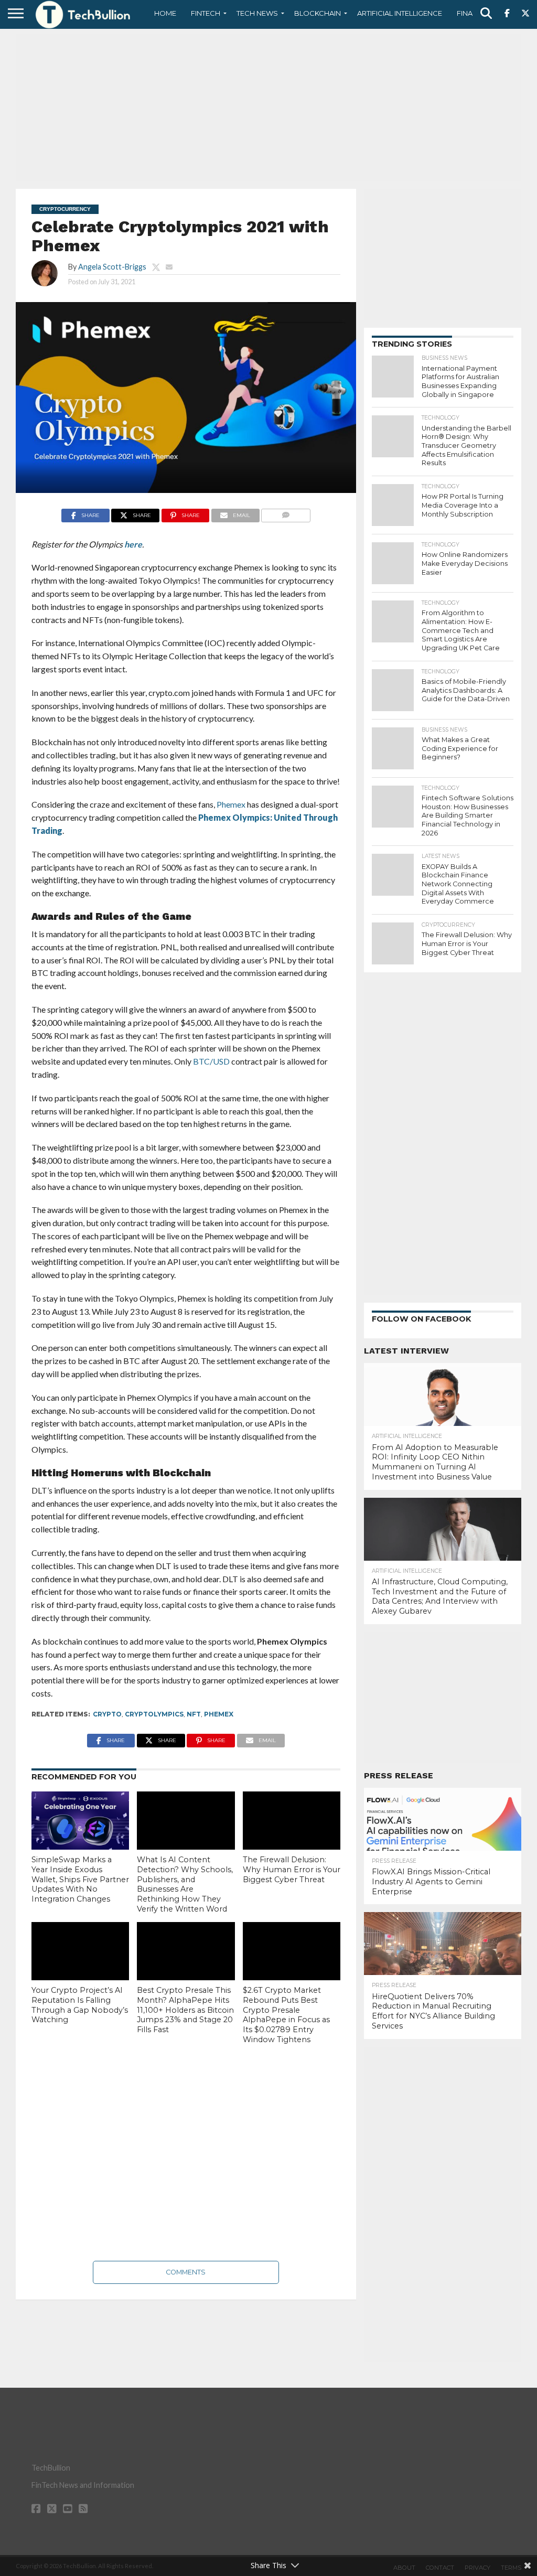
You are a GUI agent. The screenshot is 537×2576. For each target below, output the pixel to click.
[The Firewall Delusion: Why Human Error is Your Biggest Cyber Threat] (292, 1821)
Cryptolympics (154, 1714)
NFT (194, 1714)
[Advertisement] (268, 108)
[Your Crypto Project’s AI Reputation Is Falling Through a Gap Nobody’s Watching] (80, 1951)
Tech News (257, 13)
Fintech (206, 13)
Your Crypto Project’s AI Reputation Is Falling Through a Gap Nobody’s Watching (80, 2005)
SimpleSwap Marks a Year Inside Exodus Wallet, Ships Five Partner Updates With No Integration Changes (80, 1879)
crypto (107, 1714)
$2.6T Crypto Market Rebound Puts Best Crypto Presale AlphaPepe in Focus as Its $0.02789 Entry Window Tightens (286, 2015)
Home (165, 13)
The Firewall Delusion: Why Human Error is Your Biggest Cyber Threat (292, 1869)
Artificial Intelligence (400, 13)
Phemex (219, 1714)
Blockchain (318, 13)
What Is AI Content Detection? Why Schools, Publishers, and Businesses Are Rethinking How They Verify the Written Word (185, 1884)
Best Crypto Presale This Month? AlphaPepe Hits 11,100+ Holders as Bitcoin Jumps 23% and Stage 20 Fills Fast (185, 2010)
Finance (472, 13)
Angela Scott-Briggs (112, 267)
